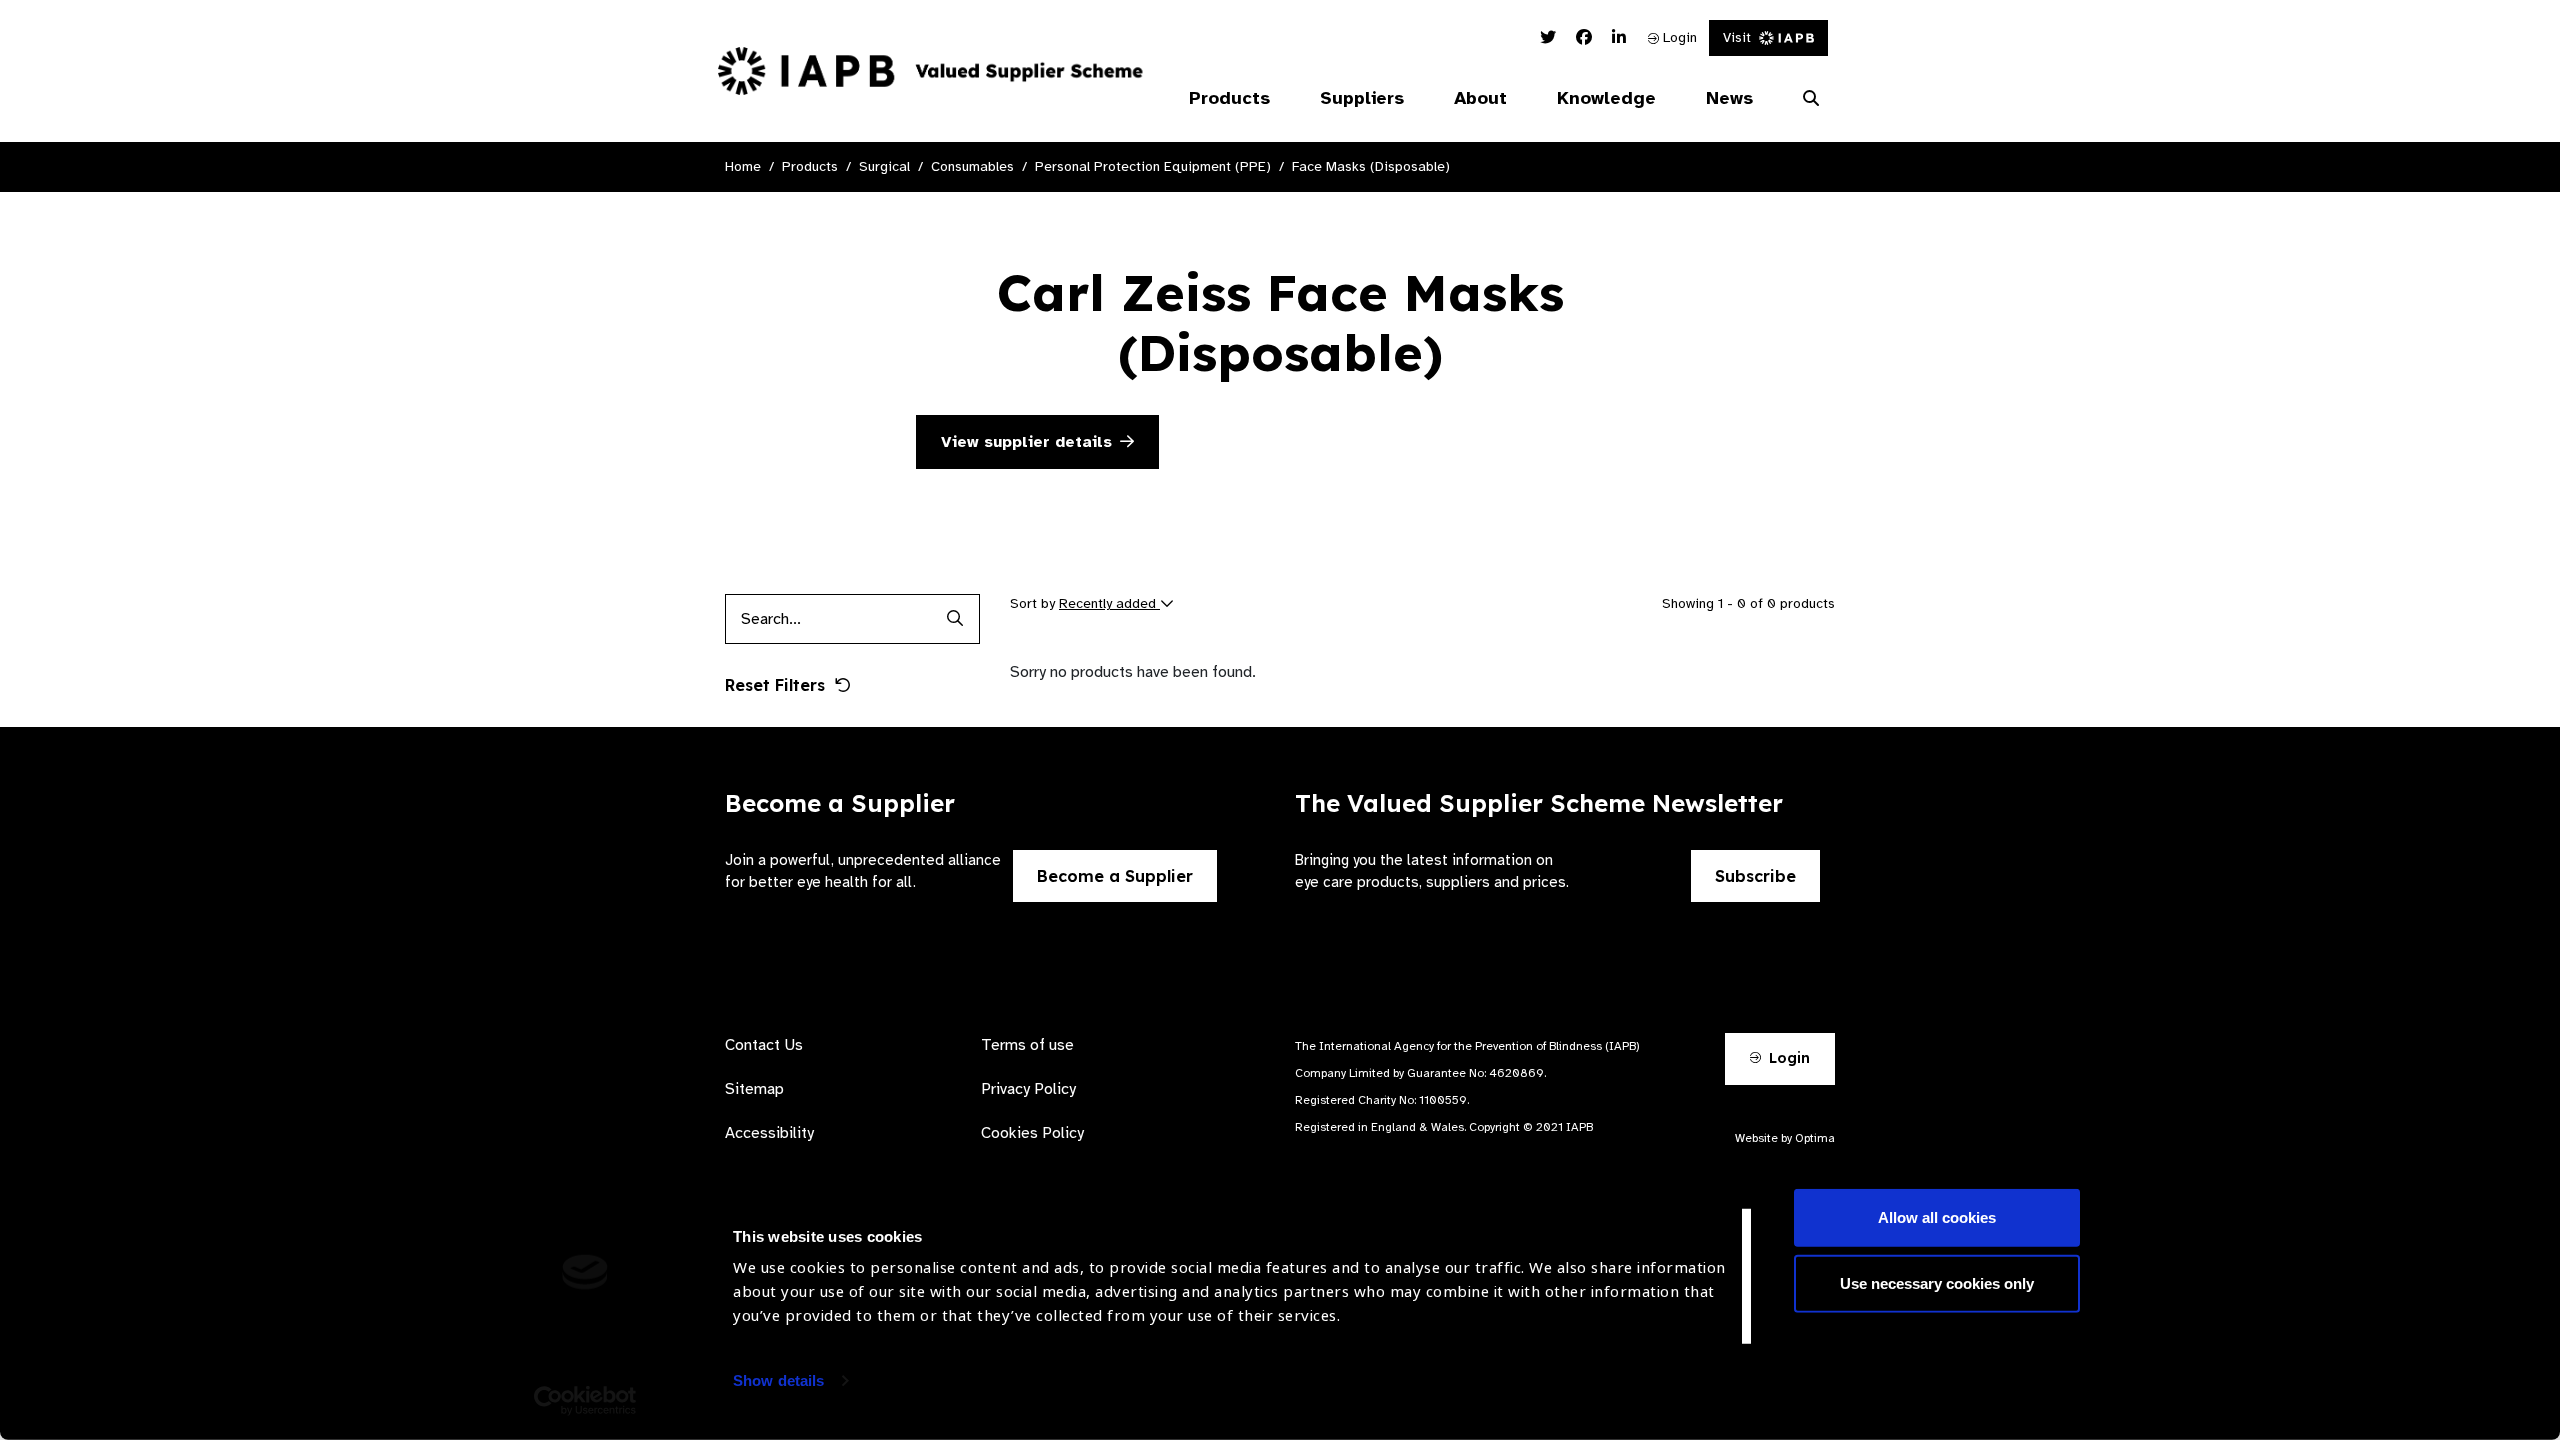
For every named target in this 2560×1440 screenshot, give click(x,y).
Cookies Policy (1032, 1133)
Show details (778, 1380)
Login (1678, 37)
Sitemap (754, 1089)
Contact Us (764, 1045)
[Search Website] (1811, 99)
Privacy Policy (1028, 1089)
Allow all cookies (1937, 1217)
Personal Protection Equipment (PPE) (1153, 166)
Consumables (972, 166)
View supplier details (1026, 442)
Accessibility (769, 1133)
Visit (1737, 37)
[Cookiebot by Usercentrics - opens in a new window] (585, 1401)
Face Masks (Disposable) (1371, 166)
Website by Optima (1785, 1138)
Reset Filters (775, 685)
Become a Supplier (1115, 876)
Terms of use (1027, 1045)
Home (743, 166)
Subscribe (1755, 876)
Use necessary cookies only (1937, 1282)
